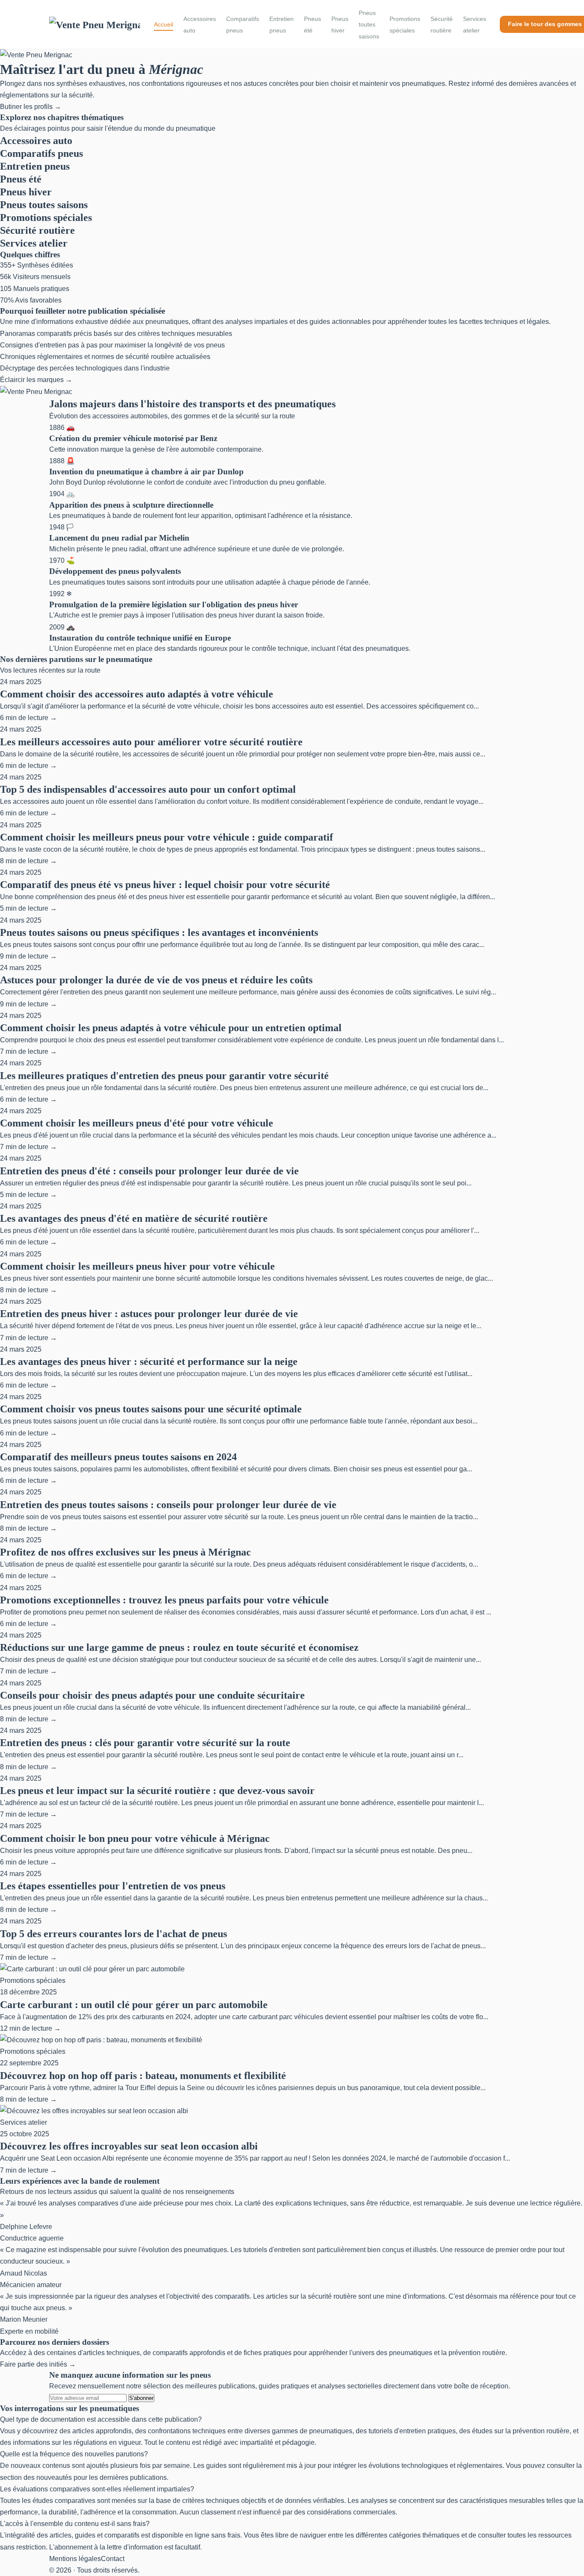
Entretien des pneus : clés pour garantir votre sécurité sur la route (145, 1743)
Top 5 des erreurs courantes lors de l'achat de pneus (114, 1934)
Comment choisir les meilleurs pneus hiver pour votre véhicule (137, 1266)
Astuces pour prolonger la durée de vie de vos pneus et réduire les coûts (156, 980)
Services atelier (475, 25)
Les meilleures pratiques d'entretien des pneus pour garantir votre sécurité (164, 1076)
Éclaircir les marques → (36, 380)
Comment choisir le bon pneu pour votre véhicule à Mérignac (135, 1838)
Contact (113, 2559)
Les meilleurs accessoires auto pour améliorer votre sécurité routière (151, 742)
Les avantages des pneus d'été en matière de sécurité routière (134, 1218)
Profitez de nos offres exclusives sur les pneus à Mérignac (125, 1552)
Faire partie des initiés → (38, 2364)
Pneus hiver (340, 25)
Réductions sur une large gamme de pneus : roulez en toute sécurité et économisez (179, 1647)
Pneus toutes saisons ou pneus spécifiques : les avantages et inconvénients (159, 932)
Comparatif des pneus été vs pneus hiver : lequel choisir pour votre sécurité (165, 885)
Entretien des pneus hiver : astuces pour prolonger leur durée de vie (149, 1314)
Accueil (164, 24)
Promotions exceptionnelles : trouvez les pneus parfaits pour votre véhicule (164, 1600)
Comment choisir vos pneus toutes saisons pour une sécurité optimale (151, 1409)
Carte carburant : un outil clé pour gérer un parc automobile (134, 2005)
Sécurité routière (442, 25)
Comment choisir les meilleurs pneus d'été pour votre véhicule (137, 1123)
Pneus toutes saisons (369, 24)
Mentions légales (75, 2559)
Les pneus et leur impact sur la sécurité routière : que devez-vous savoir (157, 1791)
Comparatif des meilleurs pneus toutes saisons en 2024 (118, 1457)
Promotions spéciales (405, 25)
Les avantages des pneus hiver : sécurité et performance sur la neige (149, 1362)
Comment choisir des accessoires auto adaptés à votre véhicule (137, 694)
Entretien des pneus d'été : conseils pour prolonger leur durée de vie (149, 1171)
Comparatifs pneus (243, 25)
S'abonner (141, 2398)
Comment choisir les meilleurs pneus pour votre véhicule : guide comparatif (167, 837)
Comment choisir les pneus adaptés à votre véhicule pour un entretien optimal (171, 1028)
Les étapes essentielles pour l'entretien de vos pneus (113, 1886)
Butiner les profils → (31, 107)
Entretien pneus (282, 25)
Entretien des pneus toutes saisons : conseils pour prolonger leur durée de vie (168, 1505)
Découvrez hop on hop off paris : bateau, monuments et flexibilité (143, 2076)
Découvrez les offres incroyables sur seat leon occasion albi (129, 2146)
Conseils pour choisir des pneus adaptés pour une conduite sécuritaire (152, 1695)
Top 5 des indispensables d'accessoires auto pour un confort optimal (148, 789)
